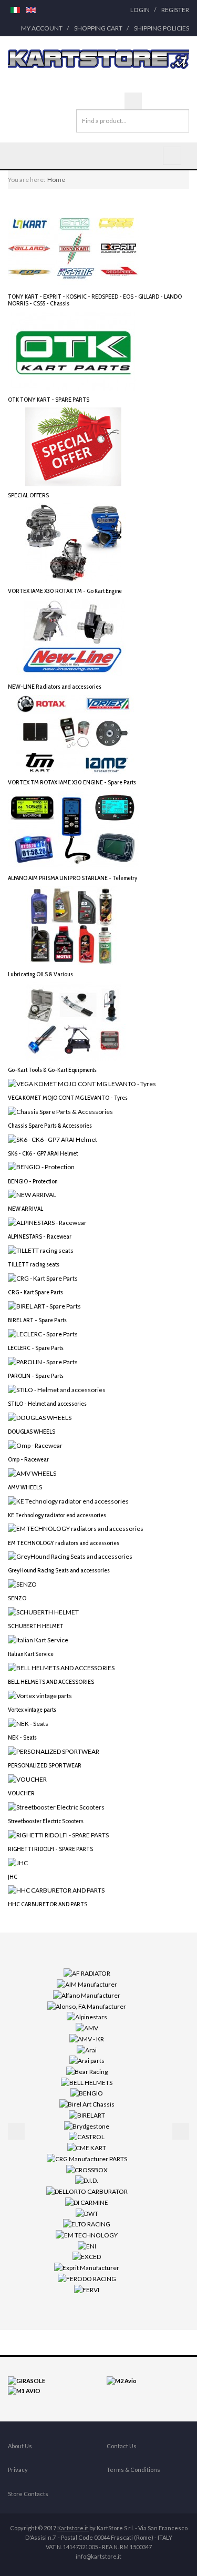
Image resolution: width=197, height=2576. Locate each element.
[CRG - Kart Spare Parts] (43, 1278)
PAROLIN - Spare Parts (36, 1376)
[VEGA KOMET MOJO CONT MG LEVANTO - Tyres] (82, 1083)
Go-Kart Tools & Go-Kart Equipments (52, 1070)
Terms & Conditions (133, 2470)
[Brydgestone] (87, 2125)
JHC (13, 1877)
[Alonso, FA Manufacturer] (87, 2005)
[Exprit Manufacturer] (87, 2267)
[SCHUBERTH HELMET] (43, 1612)
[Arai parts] (87, 2060)
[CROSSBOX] (87, 2169)
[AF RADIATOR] (87, 1973)
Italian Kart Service (31, 1654)
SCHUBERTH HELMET (36, 1626)
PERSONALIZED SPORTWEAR (45, 1765)
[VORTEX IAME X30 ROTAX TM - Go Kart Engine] (74, 542)
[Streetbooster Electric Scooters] (56, 1806)
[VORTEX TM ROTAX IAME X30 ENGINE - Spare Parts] (74, 734)
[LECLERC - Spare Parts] (43, 1333)
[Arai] (87, 2049)
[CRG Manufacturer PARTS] (87, 2158)
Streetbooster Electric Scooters (46, 1821)
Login (140, 10)
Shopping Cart (98, 28)
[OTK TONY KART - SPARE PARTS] (74, 350)
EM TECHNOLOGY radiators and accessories (64, 1543)
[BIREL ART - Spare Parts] (44, 1306)
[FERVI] (87, 2289)
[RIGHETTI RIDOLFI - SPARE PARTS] (58, 1834)
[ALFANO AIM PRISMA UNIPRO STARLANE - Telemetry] (74, 829)
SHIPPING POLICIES (162, 28)
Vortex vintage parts (32, 1709)
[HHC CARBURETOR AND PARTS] (56, 1890)
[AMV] (87, 2027)
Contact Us (122, 2446)
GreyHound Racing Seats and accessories (59, 1570)
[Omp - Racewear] (35, 1445)
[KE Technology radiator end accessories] (68, 1500)
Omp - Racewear (28, 1459)
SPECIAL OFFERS (28, 495)
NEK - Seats (22, 1737)
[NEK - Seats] (28, 1723)
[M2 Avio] (122, 2380)
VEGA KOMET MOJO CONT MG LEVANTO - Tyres (68, 1097)
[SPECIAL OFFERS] (74, 446)
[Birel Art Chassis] (87, 2104)
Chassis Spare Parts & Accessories (50, 1125)
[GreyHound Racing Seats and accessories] (70, 1556)
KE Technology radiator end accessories (57, 1515)
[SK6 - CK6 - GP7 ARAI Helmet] (53, 1138)
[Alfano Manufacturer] (87, 1995)
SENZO (17, 1598)
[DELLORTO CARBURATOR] (87, 2191)
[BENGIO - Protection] (41, 1166)
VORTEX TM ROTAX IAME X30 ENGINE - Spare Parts (72, 782)
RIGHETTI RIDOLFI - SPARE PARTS (50, 1849)
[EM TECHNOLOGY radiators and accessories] (76, 1528)
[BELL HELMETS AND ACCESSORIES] (61, 1667)
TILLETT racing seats (34, 1264)
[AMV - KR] (87, 2038)
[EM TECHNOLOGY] (87, 2235)
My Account (42, 28)
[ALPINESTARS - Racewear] (47, 1222)
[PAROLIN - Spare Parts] (43, 1361)
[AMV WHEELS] (32, 1472)
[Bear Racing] (87, 2071)
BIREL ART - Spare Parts (37, 1320)
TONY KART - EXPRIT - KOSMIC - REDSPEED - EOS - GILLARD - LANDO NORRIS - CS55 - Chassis (95, 300)
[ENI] (87, 2246)
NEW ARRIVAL (25, 1208)
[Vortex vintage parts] (40, 1695)
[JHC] (18, 1862)
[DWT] (87, 2212)
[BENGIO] (87, 2093)
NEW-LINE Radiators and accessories (55, 686)
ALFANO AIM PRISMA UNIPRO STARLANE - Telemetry (72, 878)
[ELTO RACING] (87, 2224)
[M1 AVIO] (24, 2390)
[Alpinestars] (87, 2016)
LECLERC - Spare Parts (36, 1348)
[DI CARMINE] (87, 2202)
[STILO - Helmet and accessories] (57, 1389)
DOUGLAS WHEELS (32, 1431)
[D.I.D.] (87, 2180)
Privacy (18, 2470)
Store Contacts (28, 2494)
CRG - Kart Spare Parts (35, 1292)
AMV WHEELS (25, 1487)
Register (175, 10)
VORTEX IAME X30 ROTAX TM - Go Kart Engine (65, 591)
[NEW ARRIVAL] (32, 1194)
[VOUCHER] (27, 1779)
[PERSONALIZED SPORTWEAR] (54, 1751)
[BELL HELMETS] (87, 2082)
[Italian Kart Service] (38, 1639)
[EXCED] (87, 2256)
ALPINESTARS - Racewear (40, 1236)
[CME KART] (87, 2147)
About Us (20, 2446)
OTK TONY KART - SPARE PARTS (49, 399)
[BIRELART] (87, 2115)
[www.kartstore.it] (98, 59)
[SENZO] (22, 1584)
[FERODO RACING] (87, 2278)
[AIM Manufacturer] (87, 1984)
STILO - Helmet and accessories (47, 1403)
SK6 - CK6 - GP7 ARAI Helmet (43, 1153)
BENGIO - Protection (33, 1181)
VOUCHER (21, 1793)
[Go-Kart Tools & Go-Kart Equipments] (74, 1021)
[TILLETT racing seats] (41, 1250)
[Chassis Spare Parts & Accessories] (60, 1111)
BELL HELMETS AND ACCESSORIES (51, 1681)
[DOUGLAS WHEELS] (40, 1417)
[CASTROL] (87, 2136)
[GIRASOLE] (27, 2380)
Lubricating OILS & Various (40, 974)
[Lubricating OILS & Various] (74, 925)
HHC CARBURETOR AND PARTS (48, 1904)
